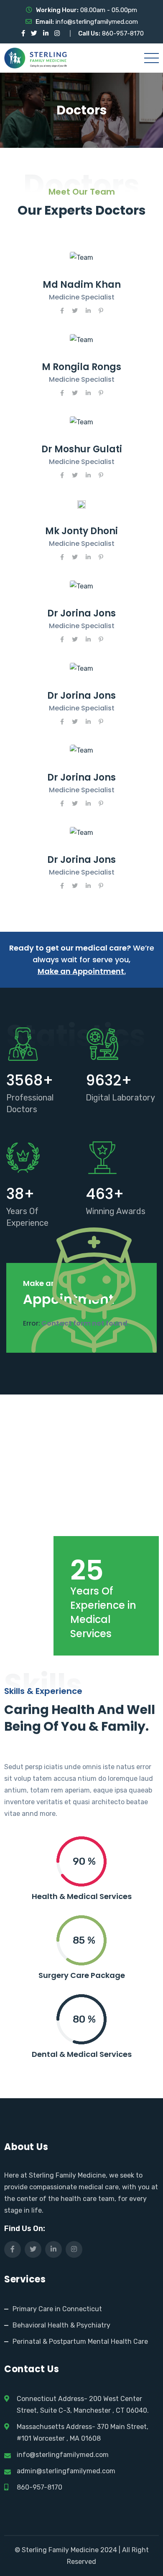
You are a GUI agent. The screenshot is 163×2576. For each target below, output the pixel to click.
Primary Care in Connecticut (57, 2309)
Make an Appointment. (82, 971)
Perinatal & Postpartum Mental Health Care (80, 2341)
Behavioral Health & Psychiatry (61, 2325)
